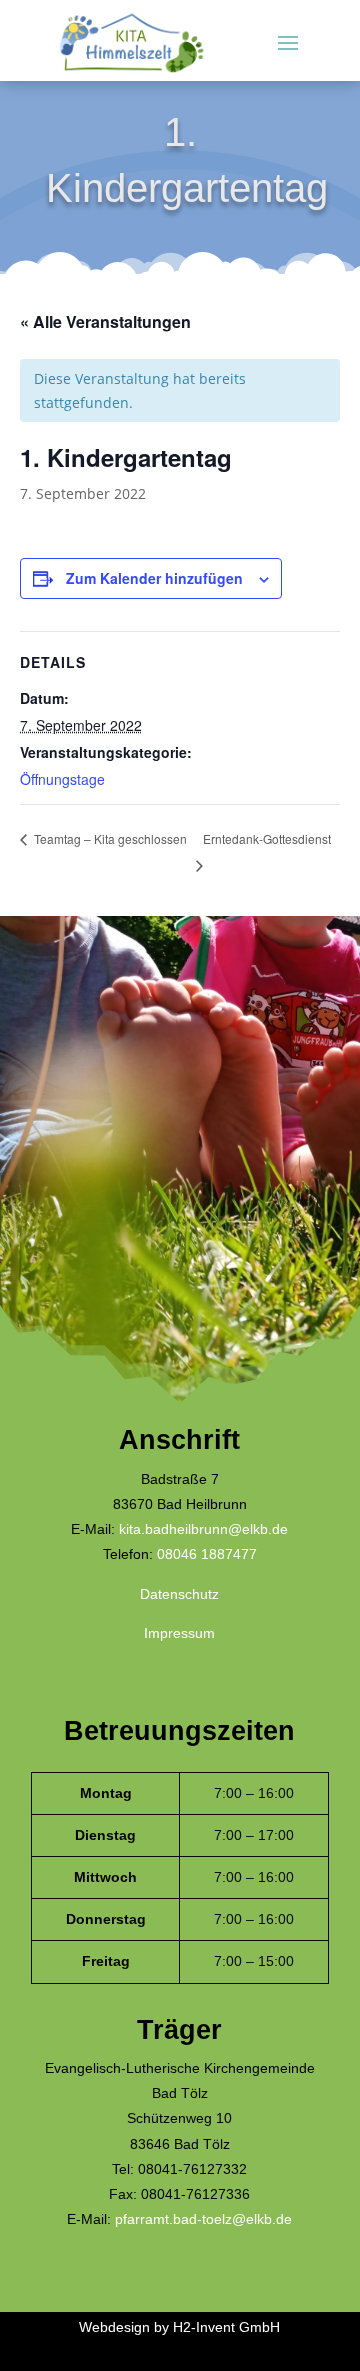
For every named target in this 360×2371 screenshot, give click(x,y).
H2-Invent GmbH (226, 2327)
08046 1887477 (207, 1554)
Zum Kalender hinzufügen (154, 578)
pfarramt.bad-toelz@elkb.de (203, 2219)
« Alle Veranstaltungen (105, 321)
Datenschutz (179, 1594)
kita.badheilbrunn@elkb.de (203, 1529)
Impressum (179, 1633)
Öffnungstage (62, 779)
